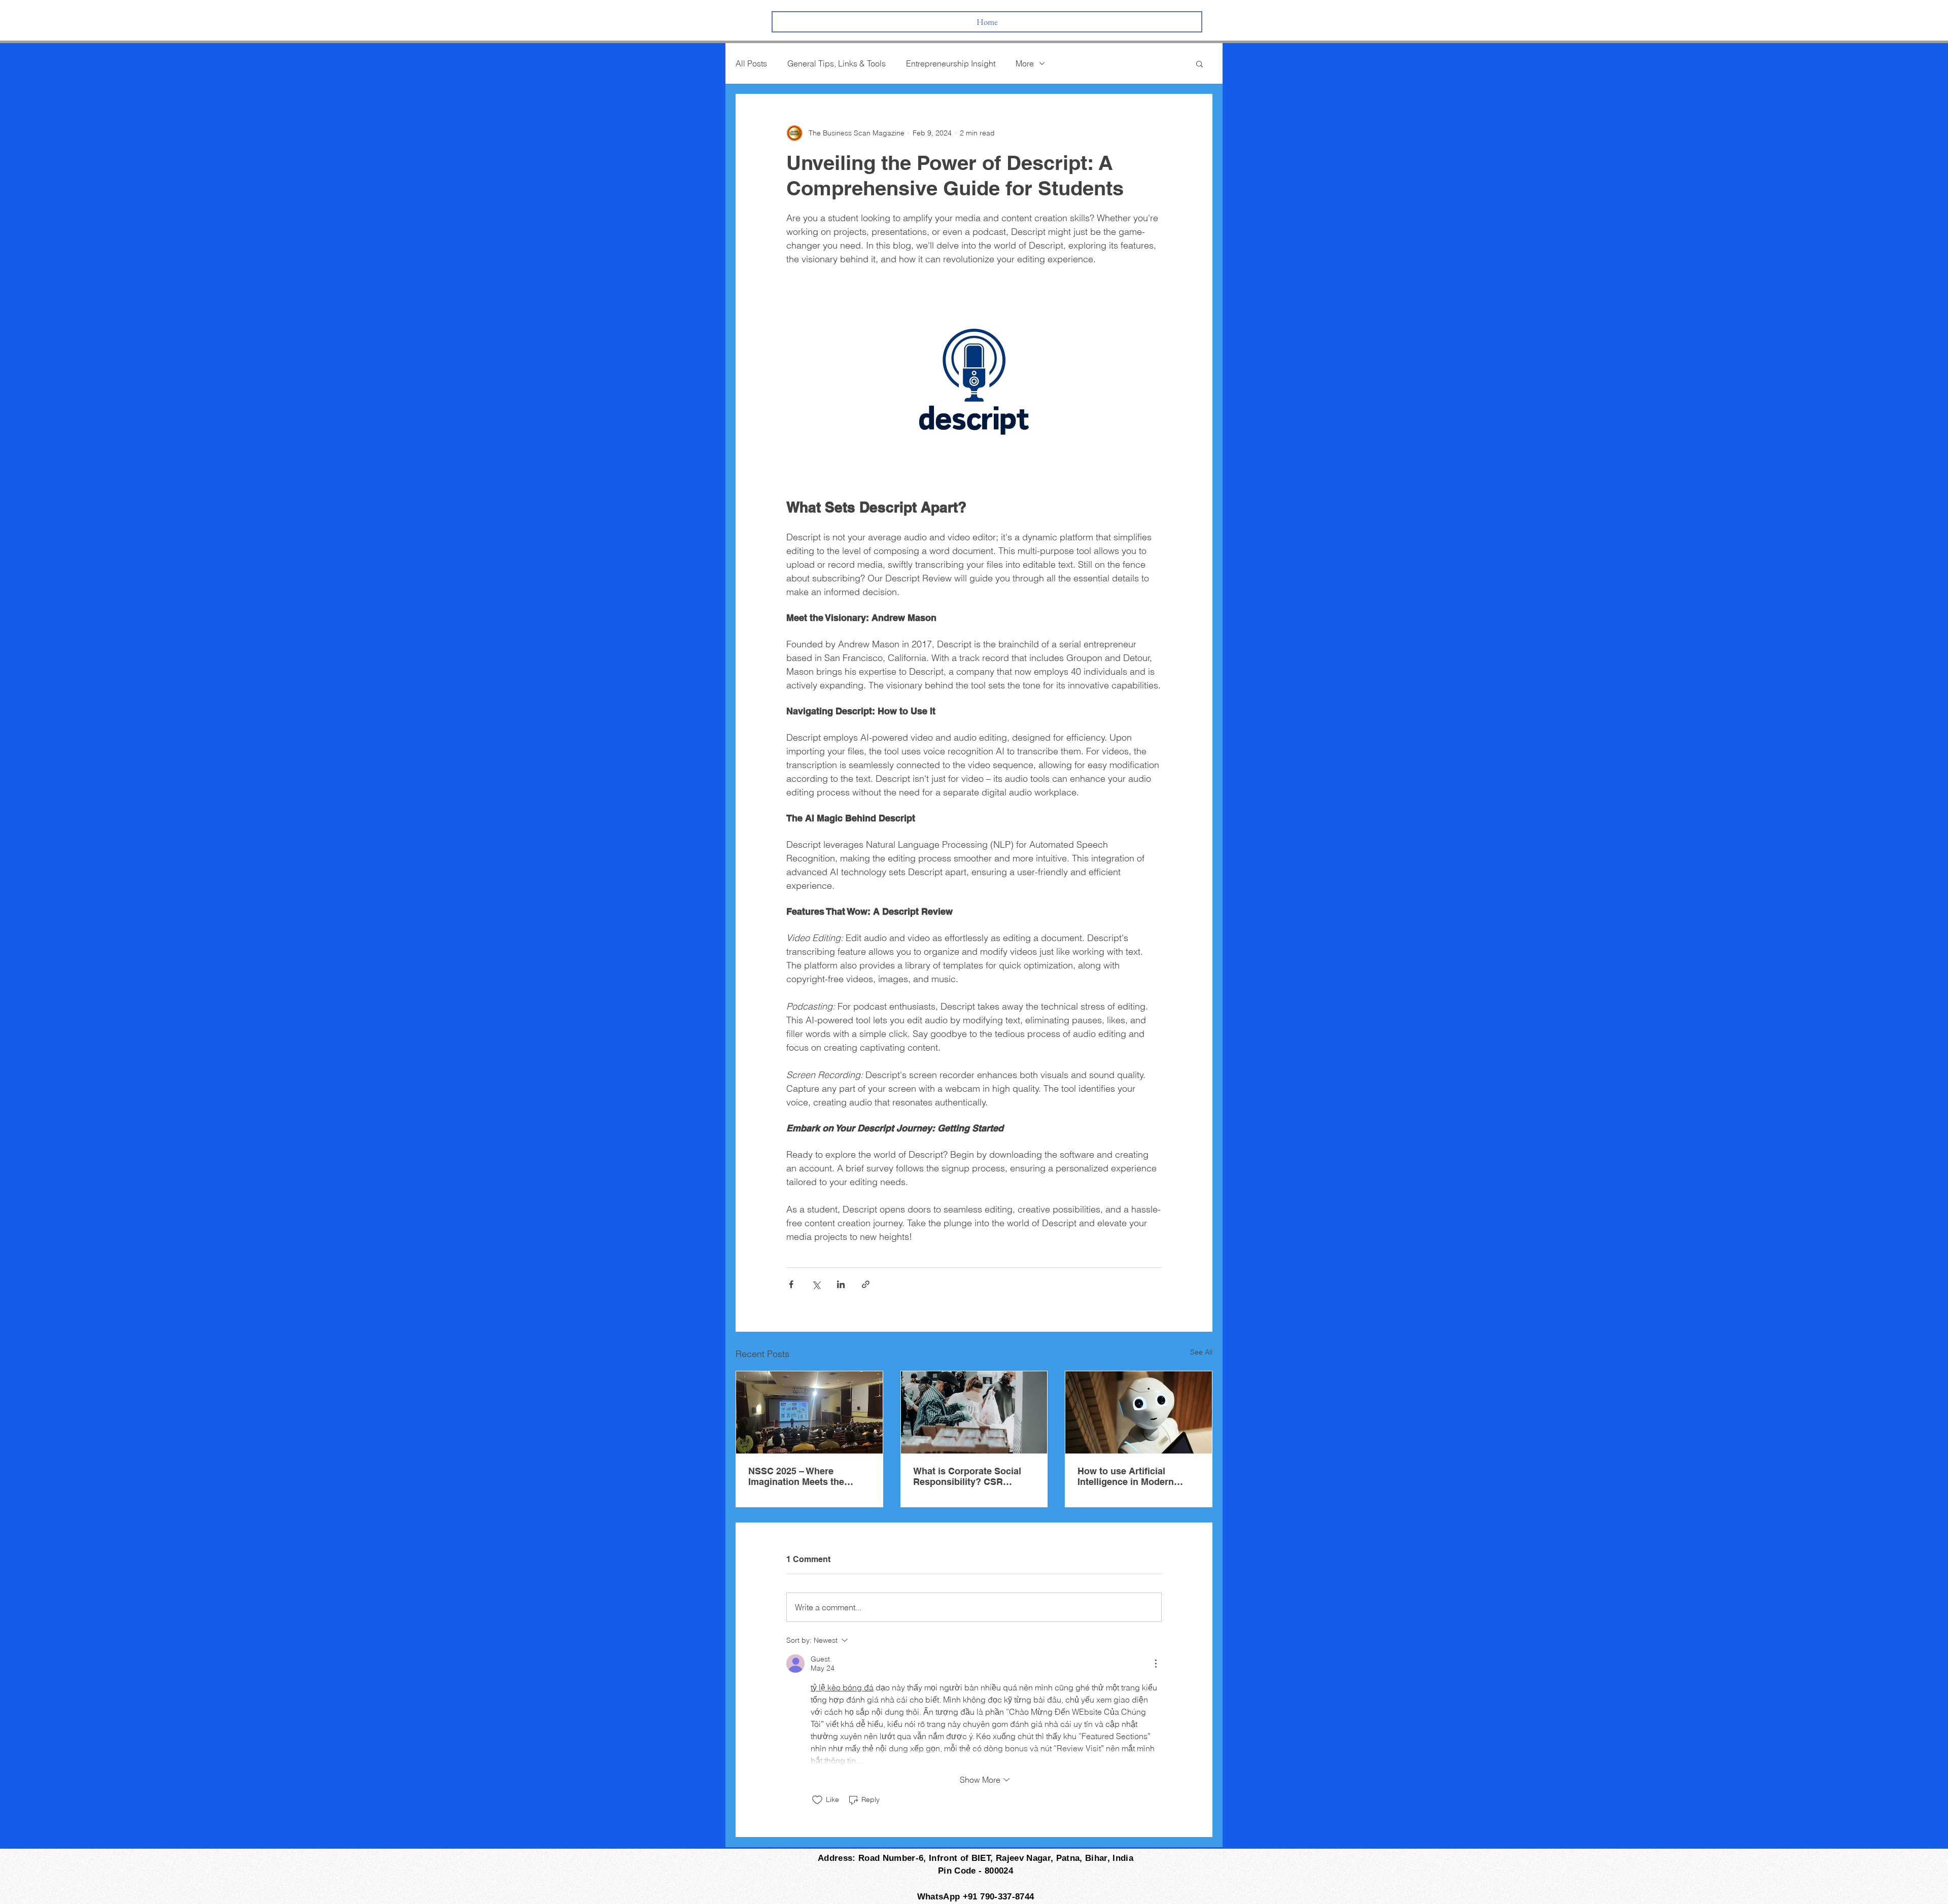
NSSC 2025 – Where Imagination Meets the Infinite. (796, 1476)
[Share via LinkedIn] (841, 1284)
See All (1201, 1352)
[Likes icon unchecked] (817, 1800)
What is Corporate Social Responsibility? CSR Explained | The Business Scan (968, 1476)
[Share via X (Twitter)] (816, 1284)
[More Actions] (1156, 1664)
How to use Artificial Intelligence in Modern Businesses (1126, 1476)
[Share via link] (866, 1284)
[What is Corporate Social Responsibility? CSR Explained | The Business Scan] (974, 1412)
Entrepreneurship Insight (951, 63)
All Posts (751, 63)
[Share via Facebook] (791, 1284)
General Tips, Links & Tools (837, 63)
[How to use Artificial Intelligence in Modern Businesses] (1139, 1412)
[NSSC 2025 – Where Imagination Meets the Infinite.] (809, 1412)
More (1025, 63)
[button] (1199, 63)
